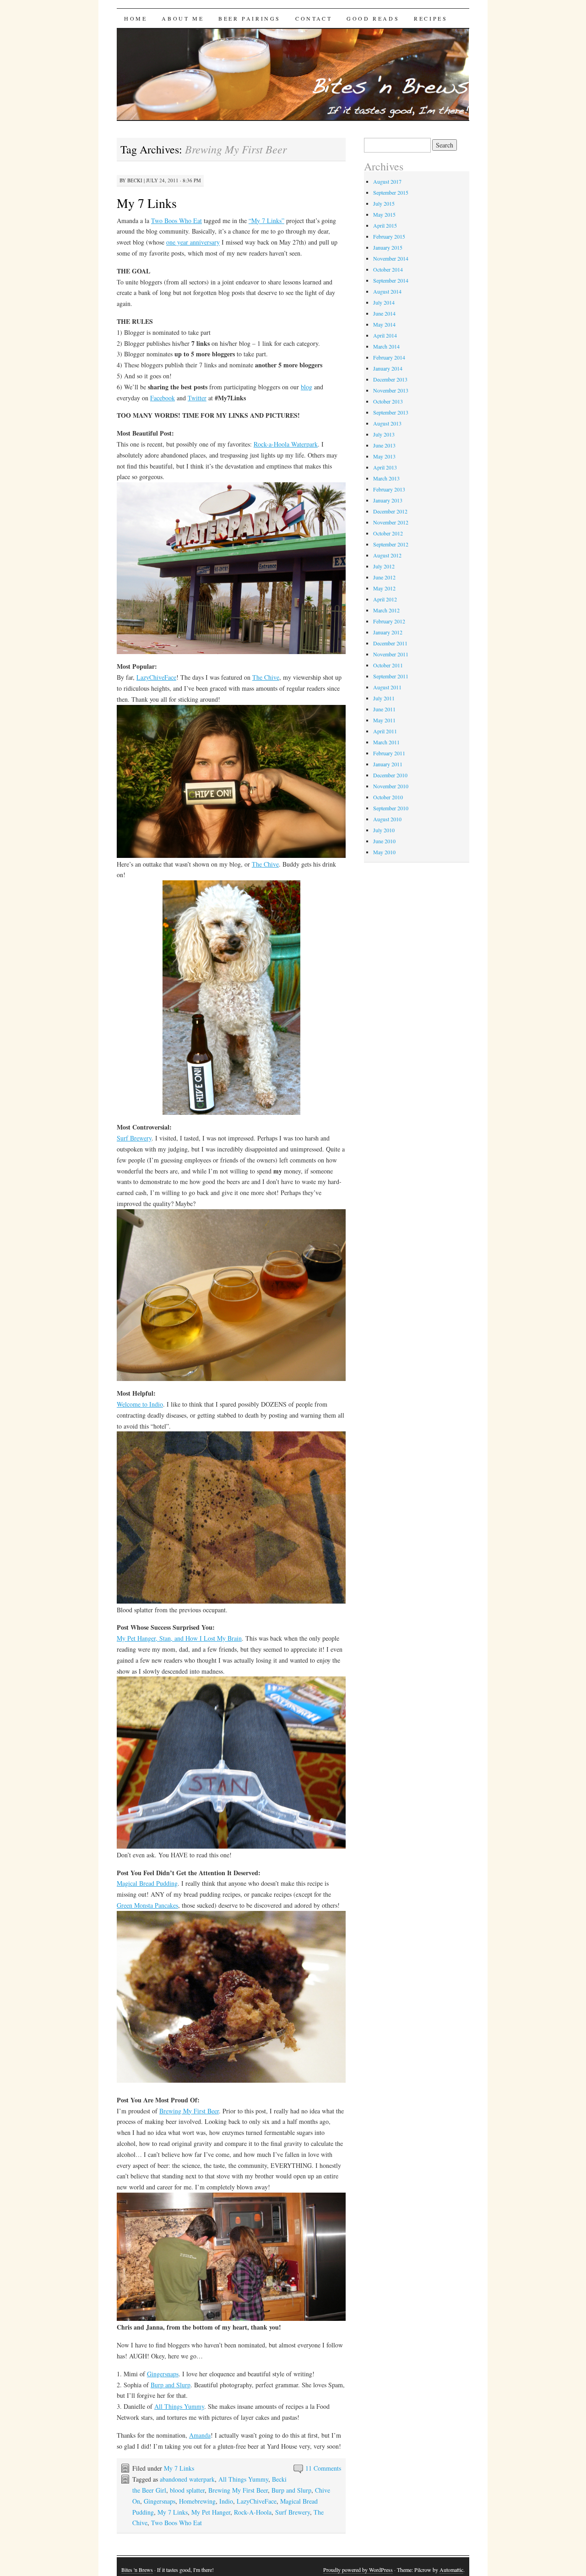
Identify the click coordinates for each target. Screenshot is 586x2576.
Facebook (163, 398)
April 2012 (385, 599)
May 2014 (384, 324)
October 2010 (388, 797)
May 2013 (384, 456)
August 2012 (387, 555)
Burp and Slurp (171, 2385)
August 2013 (387, 423)
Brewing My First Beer (189, 2111)
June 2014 (384, 313)
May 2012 (384, 588)
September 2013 (391, 412)
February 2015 (389, 236)
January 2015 (388, 247)
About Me (183, 18)
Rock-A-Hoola (253, 2512)
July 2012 (384, 566)
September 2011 (391, 676)
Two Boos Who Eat (176, 221)
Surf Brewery (134, 1138)
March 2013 (386, 478)
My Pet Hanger (211, 2512)
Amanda (200, 2435)
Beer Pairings (250, 18)
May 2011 (384, 720)
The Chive (266, 677)
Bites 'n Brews (137, 2570)
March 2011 (386, 742)
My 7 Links (147, 203)
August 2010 (387, 819)
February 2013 (389, 489)
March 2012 (386, 610)
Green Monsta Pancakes (147, 1905)
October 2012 (388, 533)
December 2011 (390, 643)
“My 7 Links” (266, 221)
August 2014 (387, 291)
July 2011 (384, 698)
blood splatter (187, 2490)
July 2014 (384, 302)
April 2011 (385, 731)
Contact (314, 18)
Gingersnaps (163, 2374)
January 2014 (388, 368)
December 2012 (390, 511)
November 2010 (391, 786)
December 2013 (390, 379)
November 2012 (391, 522)
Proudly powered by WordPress (358, 2570)
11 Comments (323, 2468)
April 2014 (385, 335)
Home (136, 18)
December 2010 (390, 775)
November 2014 (391, 258)
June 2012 (384, 577)
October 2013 (388, 401)
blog (307, 387)
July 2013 (384, 434)
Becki (135, 180)
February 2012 (389, 621)
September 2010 (391, 808)
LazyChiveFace (156, 677)
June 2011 (384, 709)
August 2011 (387, 687)
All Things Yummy (179, 2406)
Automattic (451, 2570)
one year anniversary (193, 242)
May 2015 (384, 214)
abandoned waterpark (187, 2479)
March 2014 (386, 346)
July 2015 (384, 203)
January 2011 (388, 764)
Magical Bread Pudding (147, 1883)
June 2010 (384, 841)
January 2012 (388, 632)
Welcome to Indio (140, 1404)
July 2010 (384, 830)
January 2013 (388, 500)
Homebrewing (197, 2501)
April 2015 (385, 225)
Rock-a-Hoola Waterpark (286, 444)
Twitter (197, 398)
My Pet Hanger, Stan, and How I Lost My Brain (179, 1638)
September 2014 (391, 280)
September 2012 (391, 544)
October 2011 (388, 665)
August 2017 (387, 181)
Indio (226, 2501)
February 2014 (389, 357)
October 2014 (388, 269)
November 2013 (391, 390)
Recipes (431, 18)
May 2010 (384, 852)
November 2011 (391, 654)
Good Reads (373, 18)
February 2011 (389, 753)
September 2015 (391, 192)
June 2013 (384, 445)
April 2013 (385, 467)
